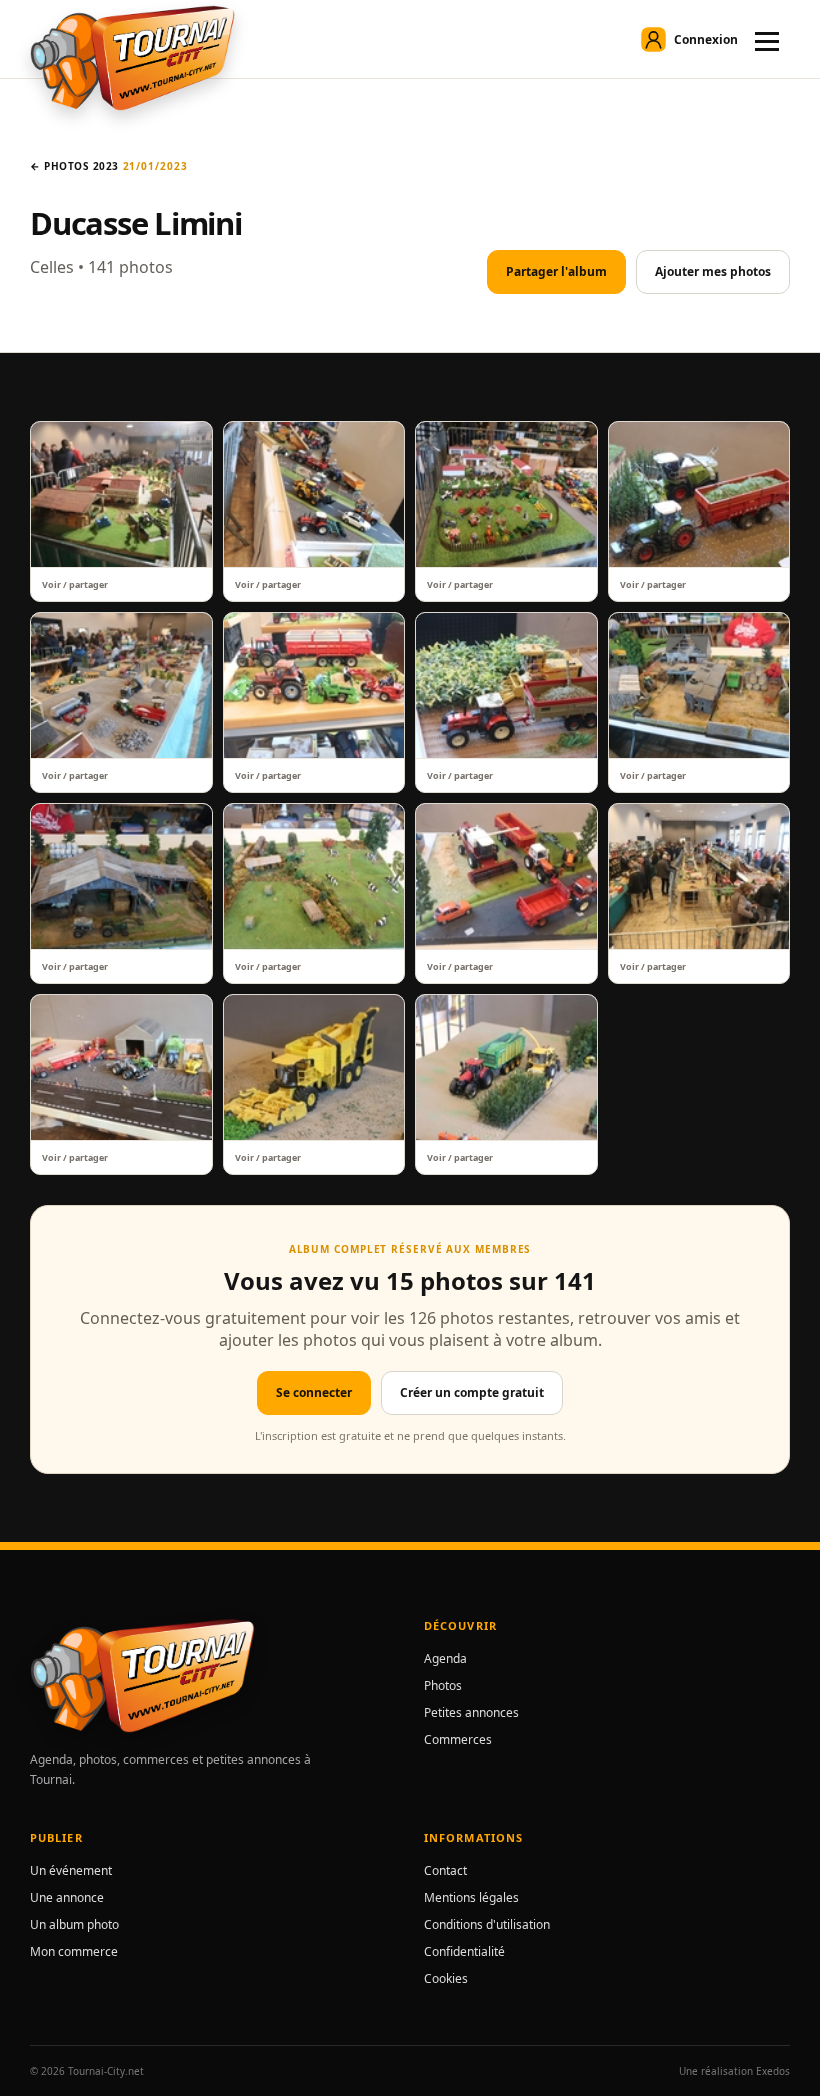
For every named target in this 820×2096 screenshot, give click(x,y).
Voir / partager (75, 584)
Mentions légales (471, 1897)
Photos (443, 1685)
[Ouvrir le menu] (767, 39)
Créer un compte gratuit (472, 1392)
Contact (445, 1870)
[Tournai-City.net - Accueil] (132, 58)
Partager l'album (556, 271)
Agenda (445, 1658)
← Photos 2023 (74, 166)
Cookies (446, 1978)
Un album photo (74, 1924)
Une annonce (67, 1897)
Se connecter (314, 1392)
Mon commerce (74, 1951)
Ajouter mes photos (713, 271)
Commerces (458, 1739)
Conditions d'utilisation (487, 1924)
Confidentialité (464, 1951)
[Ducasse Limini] (121, 494)
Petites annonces (471, 1712)
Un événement (71, 1870)
